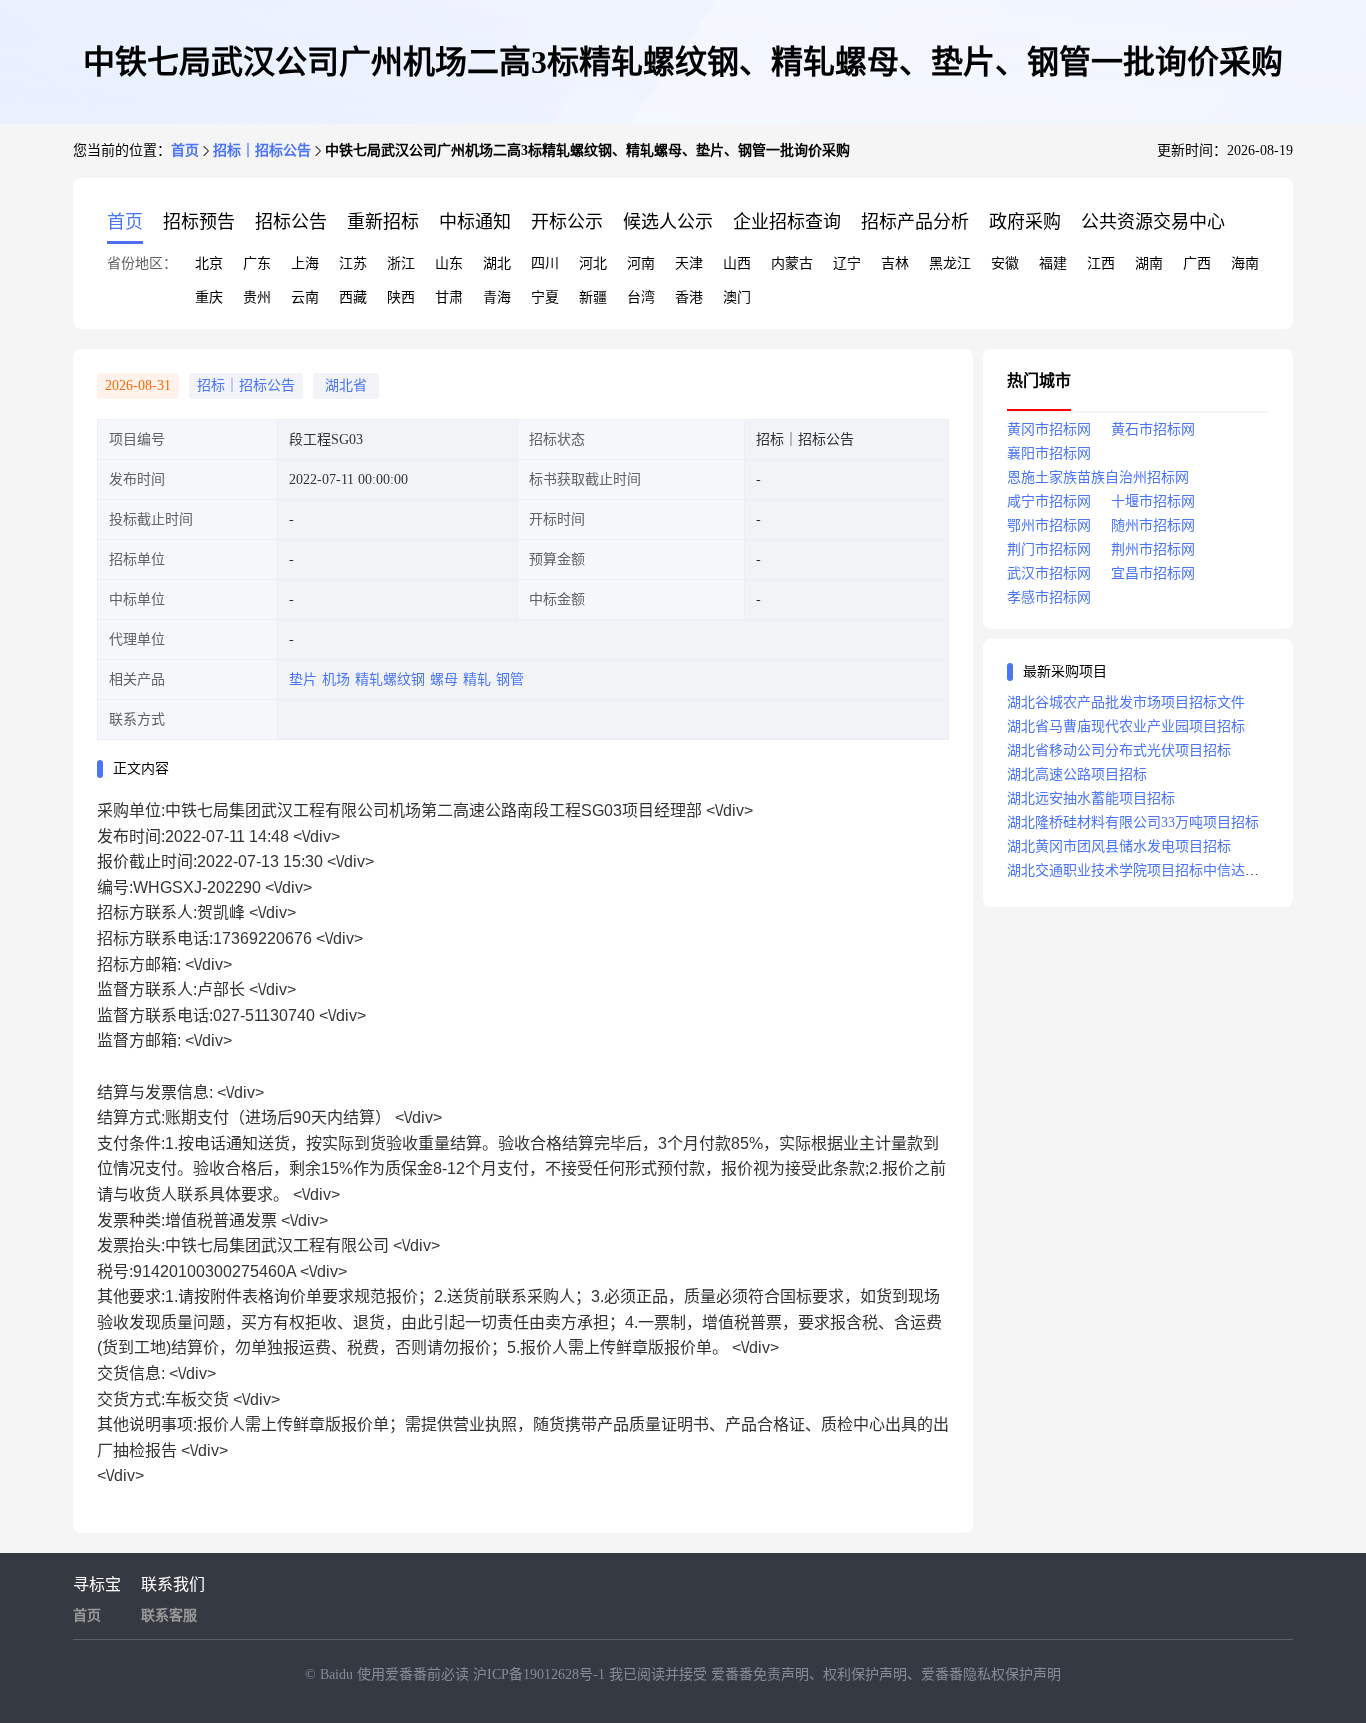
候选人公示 (668, 222)
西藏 (353, 297)
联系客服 (169, 1615)
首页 (185, 150)
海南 (1245, 263)
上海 (305, 263)
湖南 (1149, 263)
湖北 (497, 263)
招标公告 (291, 222)
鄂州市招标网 (1049, 525)
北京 (209, 263)
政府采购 (1025, 222)
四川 (545, 263)
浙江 (401, 263)
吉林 (895, 263)
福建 (1053, 263)
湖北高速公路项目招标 (1077, 774)
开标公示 (567, 222)
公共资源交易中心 (1153, 222)
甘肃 (449, 297)
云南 (305, 297)
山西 (737, 263)
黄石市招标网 (1153, 429)
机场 (336, 679)
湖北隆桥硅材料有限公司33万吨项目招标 (1133, 822)
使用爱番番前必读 (415, 1674)
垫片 (303, 679)
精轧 (477, 679)
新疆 (593, 297)
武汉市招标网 (1049, 573)
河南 (641, 263)
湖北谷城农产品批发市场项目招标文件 (1126, 702)
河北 (593, 263)
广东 (257, 263)
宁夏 (545, 297)
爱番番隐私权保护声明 (991, 1674)
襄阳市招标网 (1049, 453)
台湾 (641, 297)
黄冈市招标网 (1049, 429)
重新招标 (383, 222)
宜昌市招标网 (1153, 573)
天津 (689, 263)
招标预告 (199, 222)
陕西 (401, 297)
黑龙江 (950, 263)
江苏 (353, 263)
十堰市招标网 (1153, 501)
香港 (689, 297)
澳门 (737, 297)
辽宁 (847, 263)
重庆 (209, 297)
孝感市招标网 (1049, 597)
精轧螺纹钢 (390, 679)
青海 (497, 297)
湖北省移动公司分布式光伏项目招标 (1119, 750)
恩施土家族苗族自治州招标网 (1098, 477)
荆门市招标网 (1049, 549)
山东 (449, 263)
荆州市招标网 (1153, 549)
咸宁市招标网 (1049, 501)
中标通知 (475, 222)
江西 (1101, 263)
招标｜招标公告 (262, 150)
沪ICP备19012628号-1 (541, 1674)
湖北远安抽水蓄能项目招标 (1091, 798)
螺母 (444, 679)
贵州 (257, 297)
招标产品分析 (915, 222)
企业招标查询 (787, 222)
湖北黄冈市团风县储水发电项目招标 (1119, 846)
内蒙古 (792, 263)
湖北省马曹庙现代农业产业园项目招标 (1126, 726)
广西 (1197, 263)
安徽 (1005, 263)
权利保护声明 (865, 1674)
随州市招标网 (1153, 525)
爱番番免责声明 (760, 1674)
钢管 (510, 679)
